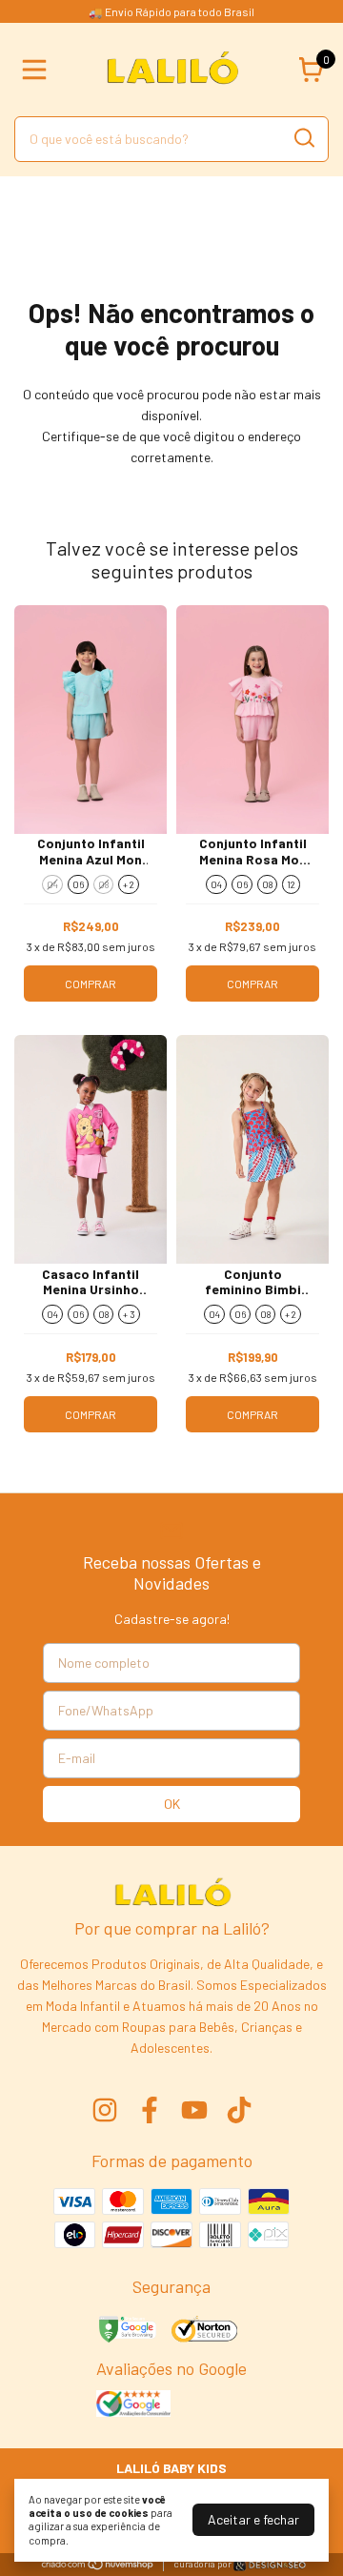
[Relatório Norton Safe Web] (205, 2331)
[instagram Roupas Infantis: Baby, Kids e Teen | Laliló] (105, 2110)
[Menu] (38, 70)
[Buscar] (303, 138)
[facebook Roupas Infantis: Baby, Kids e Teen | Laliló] (150, 2110)
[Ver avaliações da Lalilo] (133, 2405)
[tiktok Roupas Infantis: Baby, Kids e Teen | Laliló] (239, 2110)
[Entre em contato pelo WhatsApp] (270, 2565)
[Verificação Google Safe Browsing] (126, 2331)
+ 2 (129, 884)
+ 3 (129, 1314)
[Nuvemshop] (98, 2565)
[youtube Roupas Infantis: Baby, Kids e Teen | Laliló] (194, 2110)
